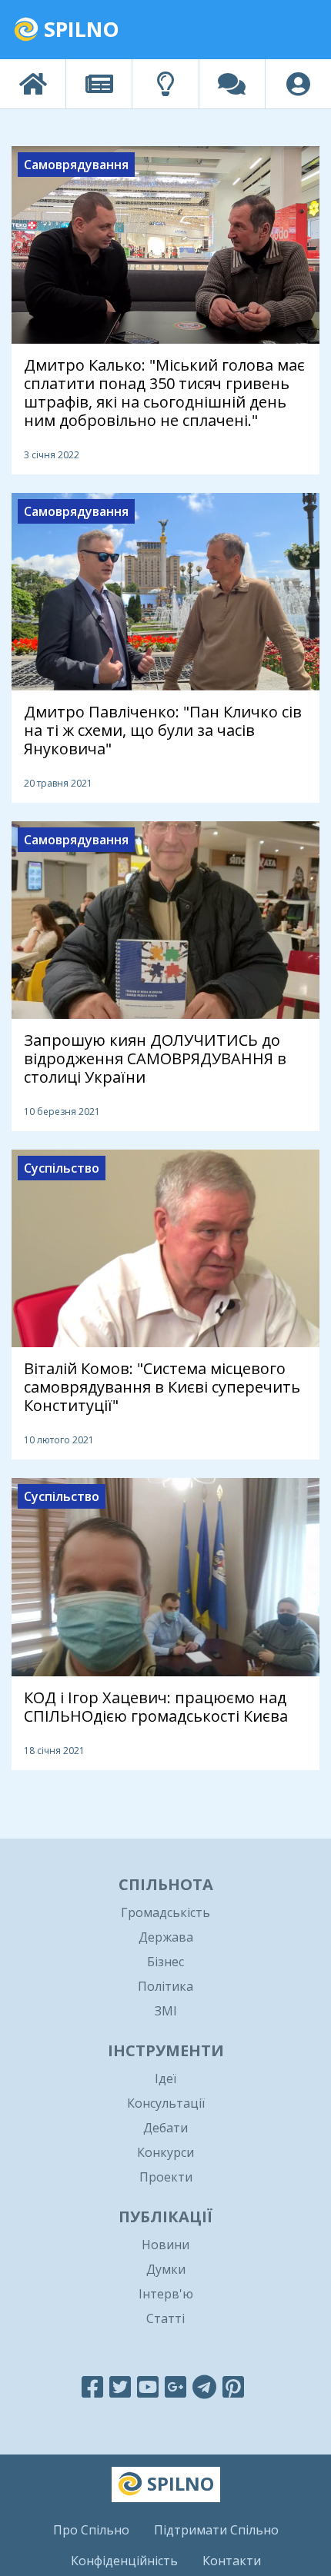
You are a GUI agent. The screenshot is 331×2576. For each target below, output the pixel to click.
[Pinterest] (233, 2386)
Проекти (166, 2177)
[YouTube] (148, 2386)
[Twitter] (120, 2386)
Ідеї (165, 2078)
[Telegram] (204, 2386)
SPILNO (79, 29)
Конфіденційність (124, 2561)
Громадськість (165, 1912)
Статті (165, 2318)
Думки (166, 2269)
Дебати (165, 2128)
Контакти (232, 2561)
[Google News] (176, 2386)
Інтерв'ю (166, 2294)
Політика (165, 1986)
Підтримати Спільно (216, 2530)
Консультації (166, 2103)
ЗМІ (166, 2011)
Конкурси (165, 2152)
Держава (166, 1937)
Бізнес (165, 1962)
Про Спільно (91, 2530)
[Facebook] (92, 2386)
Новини (165, 2245)
